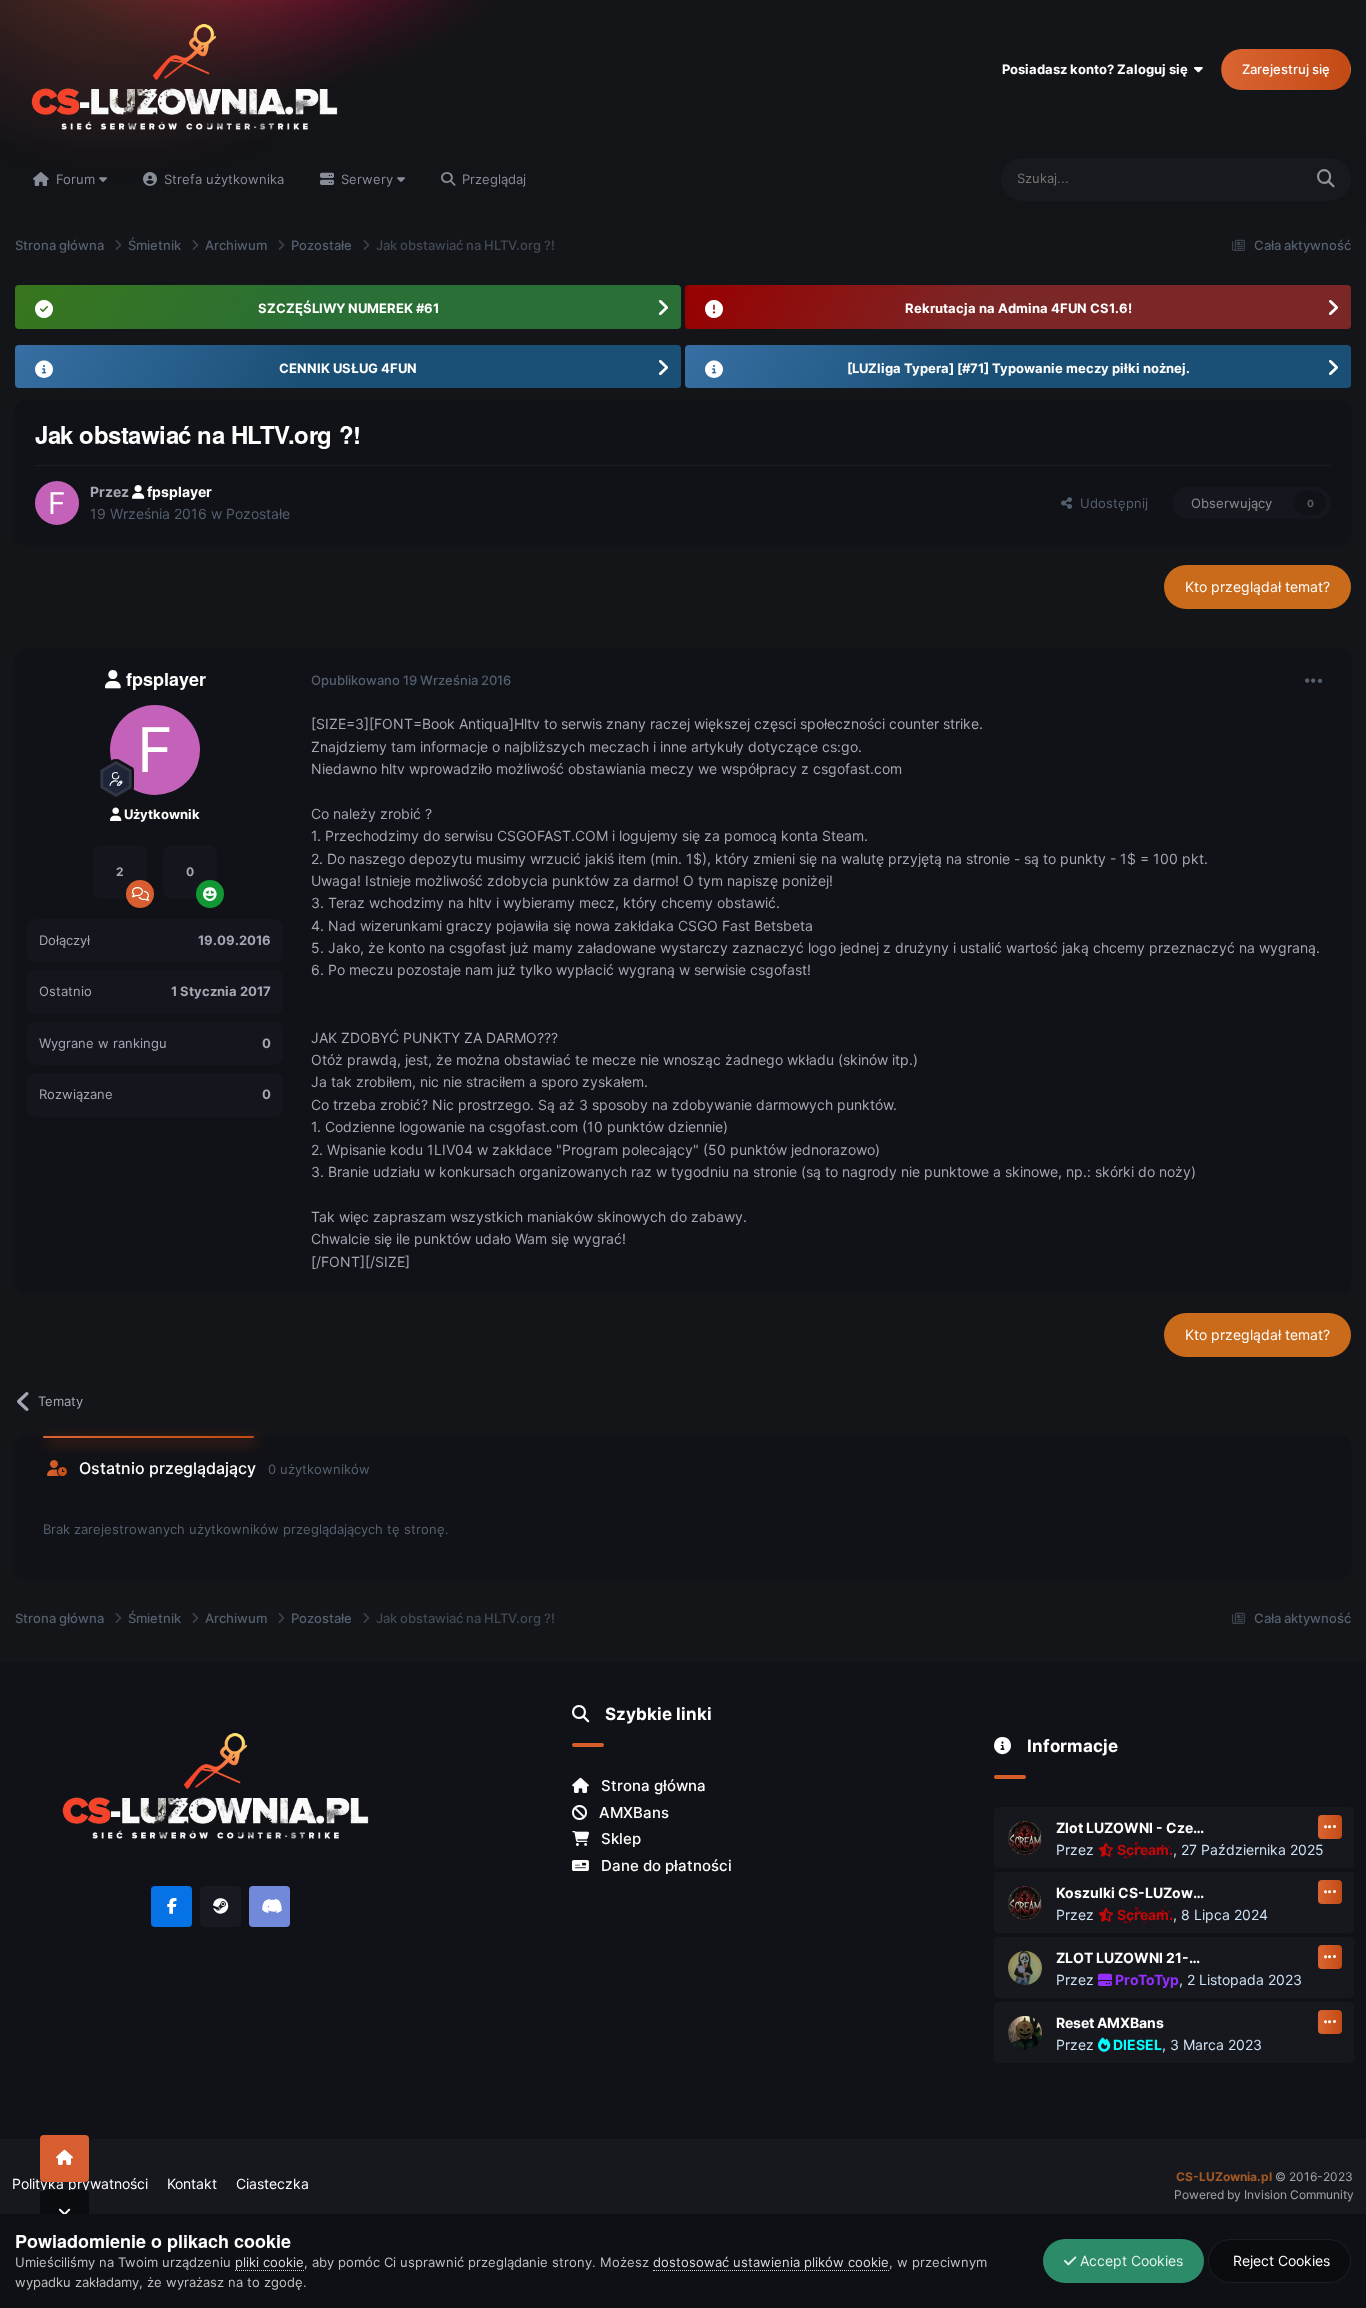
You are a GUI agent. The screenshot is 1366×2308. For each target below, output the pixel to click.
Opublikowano (411, 680)
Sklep (619, 1838)
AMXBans (632, 1812)
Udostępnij (1110, 503)
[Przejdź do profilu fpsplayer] (57, 503)
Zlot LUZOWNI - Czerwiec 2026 (1131, 1827)
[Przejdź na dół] (64, 2213)
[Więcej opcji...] (1314, 681)
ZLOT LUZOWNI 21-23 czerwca (1131, 1957)
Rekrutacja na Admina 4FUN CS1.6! (1018, 308)
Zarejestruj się (1286, 69)
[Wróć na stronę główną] (64, 2158)
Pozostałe (258, 513)
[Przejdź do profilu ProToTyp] (1025, 1968)
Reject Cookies (1279, 2260)
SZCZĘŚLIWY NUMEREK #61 (348, 308)
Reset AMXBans (1110, 2022)
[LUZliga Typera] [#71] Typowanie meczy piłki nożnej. (1018, 368)
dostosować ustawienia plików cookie (771, 2262)
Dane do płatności (664, 1865)
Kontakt (192, 2183)
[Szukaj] (1326, 179)
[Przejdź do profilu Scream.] (1025, 1838)
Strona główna (651, 1785)
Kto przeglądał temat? (1257, 586)
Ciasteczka (272, 2183)
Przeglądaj (492, 179)
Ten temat (1246, 178)
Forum (75, 179)
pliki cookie (269, 2262)
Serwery (367, 179)
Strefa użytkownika (222, 179)
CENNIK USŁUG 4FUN (348, 368)
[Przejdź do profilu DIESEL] (1025, 2033)
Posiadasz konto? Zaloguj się (1098, 69)
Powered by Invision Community (1264, 2194)
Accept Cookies (1129, 2260)
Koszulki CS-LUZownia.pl (1131, 1892)
